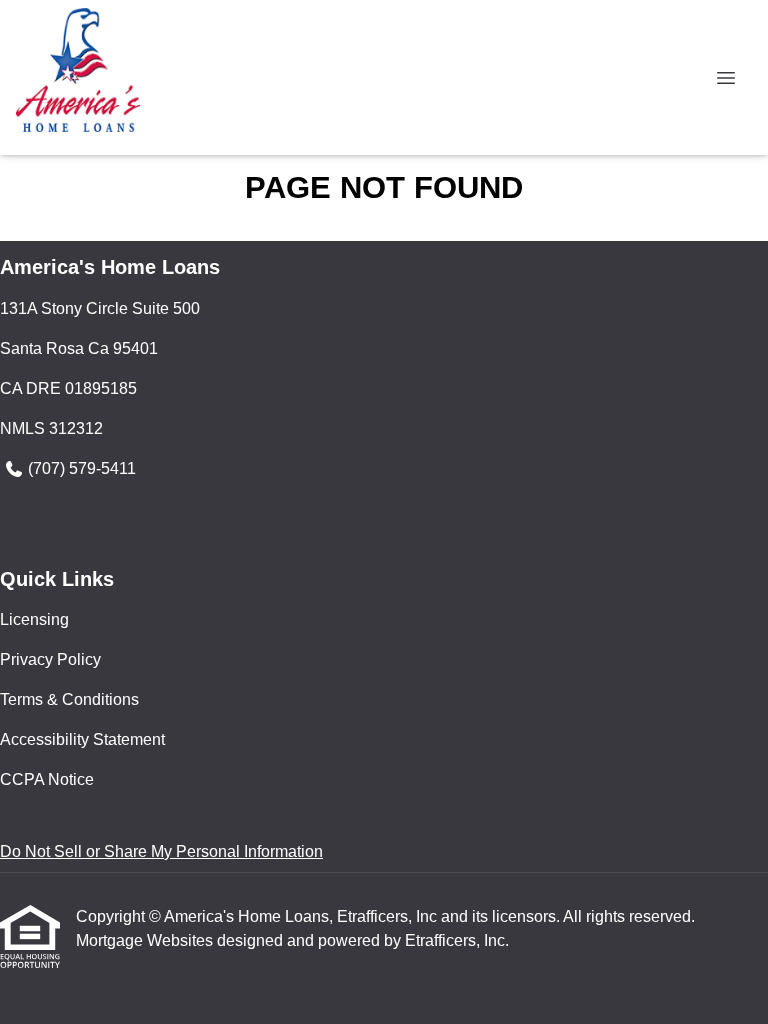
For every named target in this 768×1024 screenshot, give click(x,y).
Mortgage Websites (146, 940)
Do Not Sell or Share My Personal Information (161, 851)
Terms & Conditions (69, 699)
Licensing (34, 619)
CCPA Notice (47, 779)
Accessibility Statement (82, 739)
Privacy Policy (50, 659)
